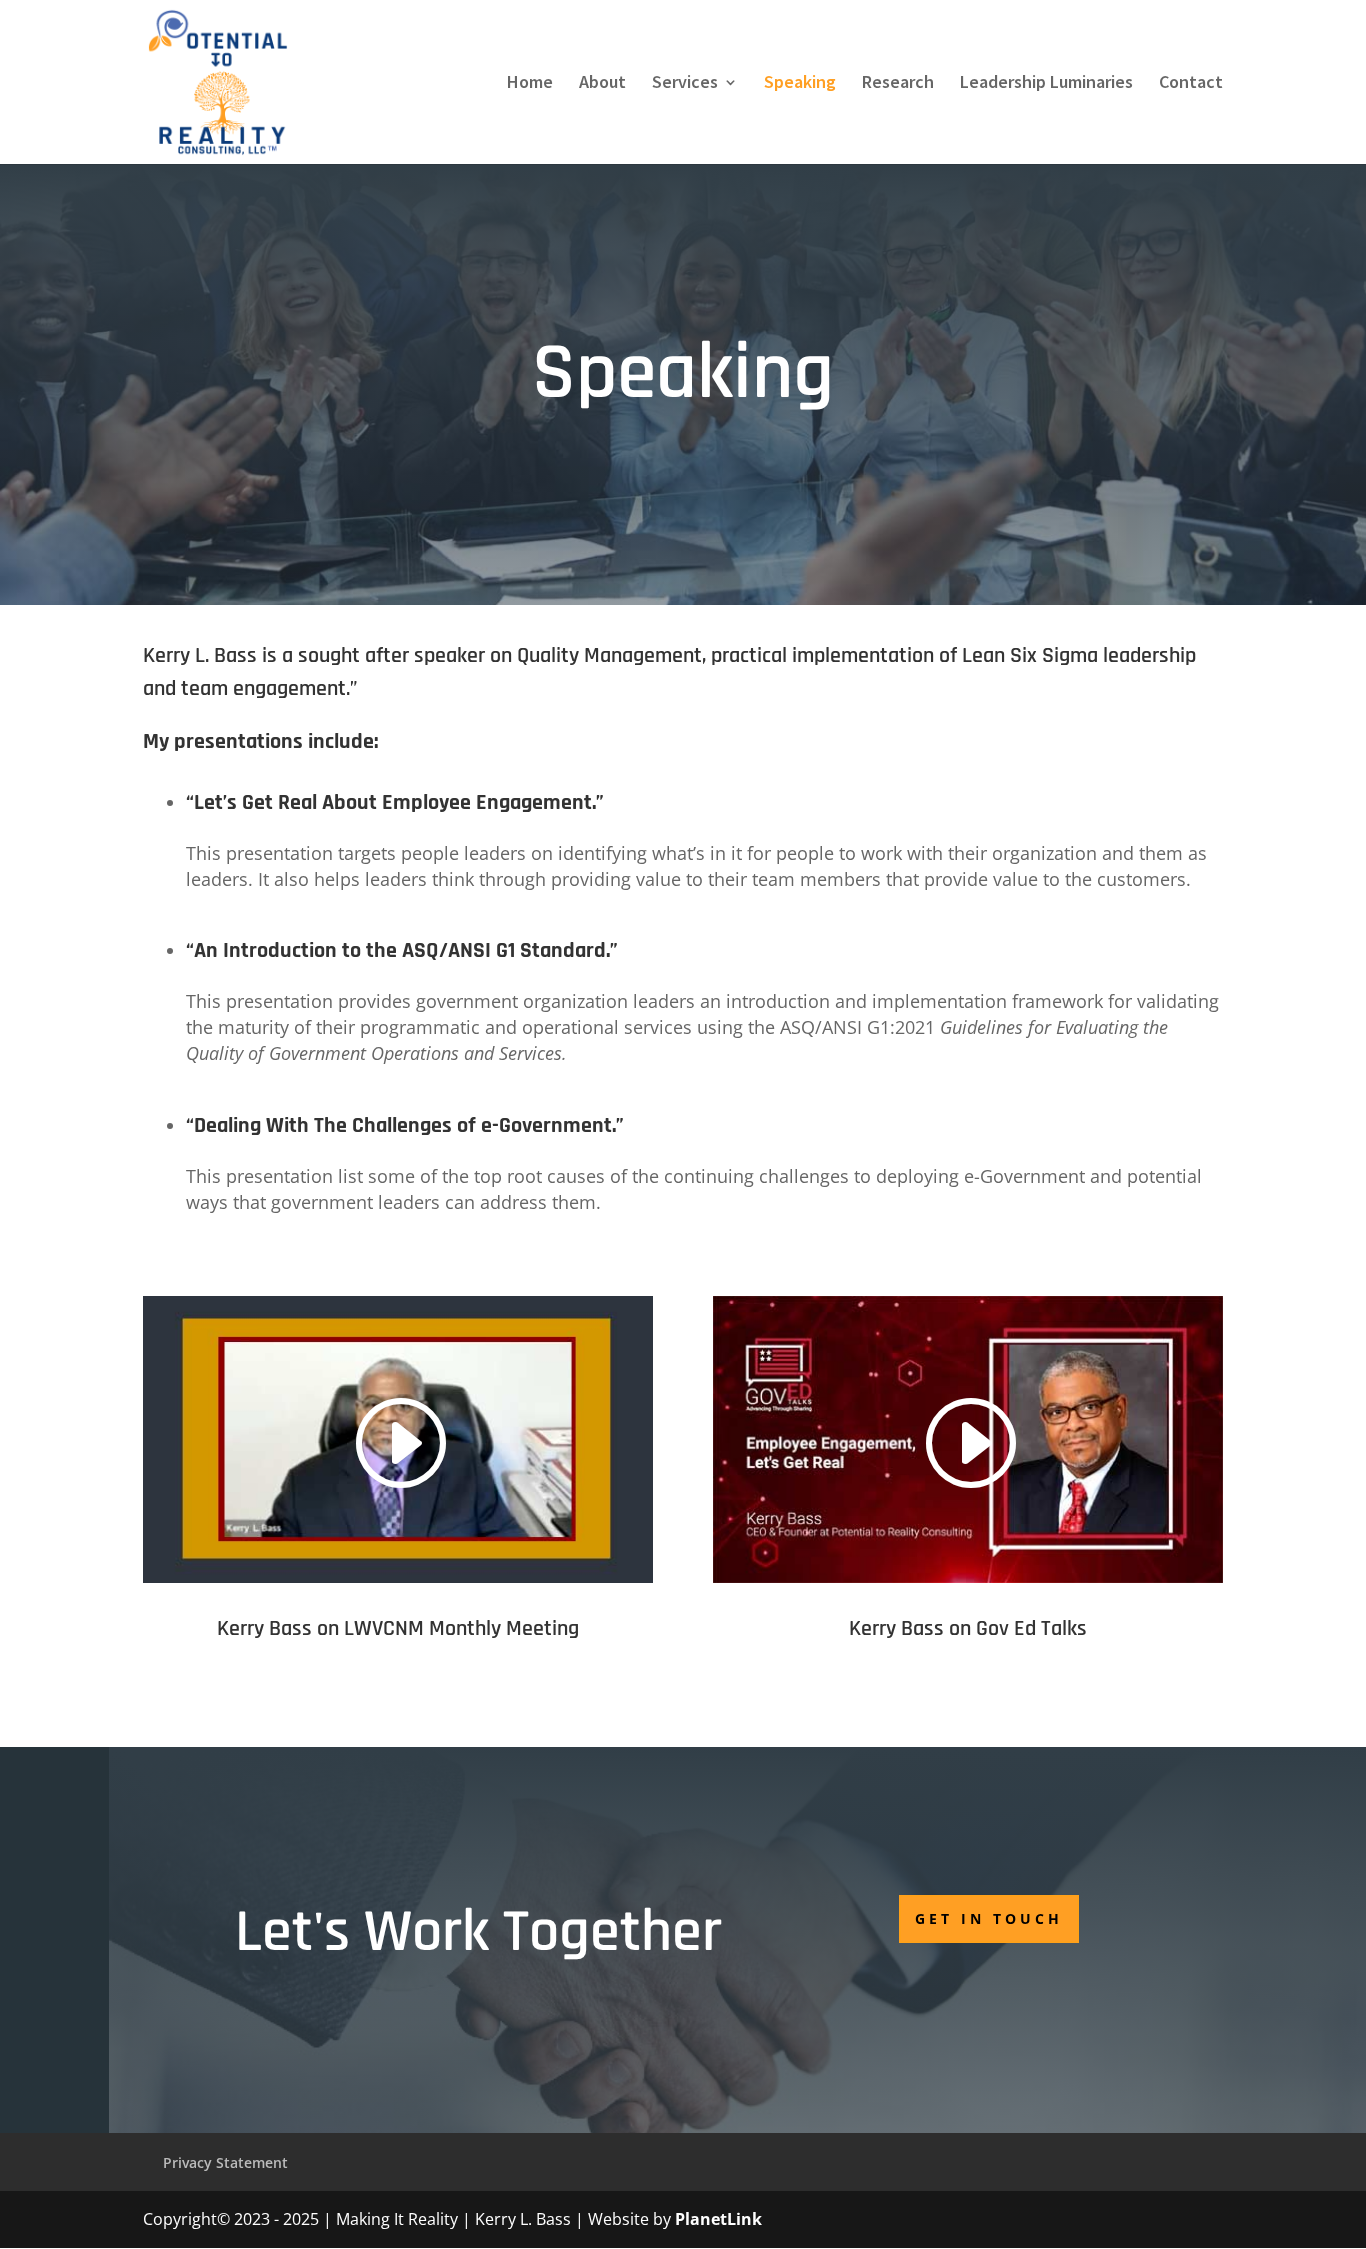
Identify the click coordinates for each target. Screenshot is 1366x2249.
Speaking (800, 84)
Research (898, 84)
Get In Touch (989, 1918)
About (602, 84)
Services (685, 84)
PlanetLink (718, 2219)
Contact (1191, 84)
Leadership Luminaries (1046, 84)
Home (530, 84)
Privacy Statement (225, 2162)
